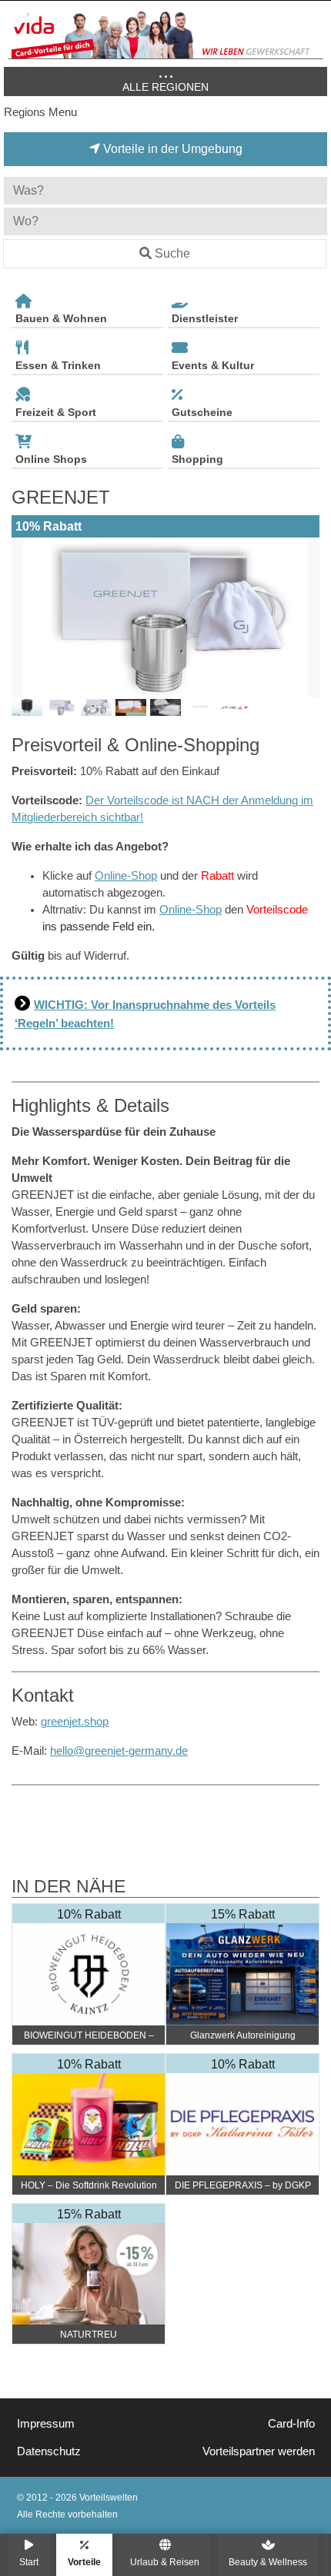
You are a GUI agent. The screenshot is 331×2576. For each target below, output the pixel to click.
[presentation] (26, 617)
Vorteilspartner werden (259, 2451)
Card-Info (291, 2424)
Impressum (46, 2424)
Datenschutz (49, 2451)
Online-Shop (126, 876)
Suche (172, 253)
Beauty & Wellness (268, 2562)
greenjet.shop (75, 1722)
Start (29, 2562)
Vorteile (84, 2562)
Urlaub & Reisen (165, 2562)
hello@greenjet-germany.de (119, 1751)
